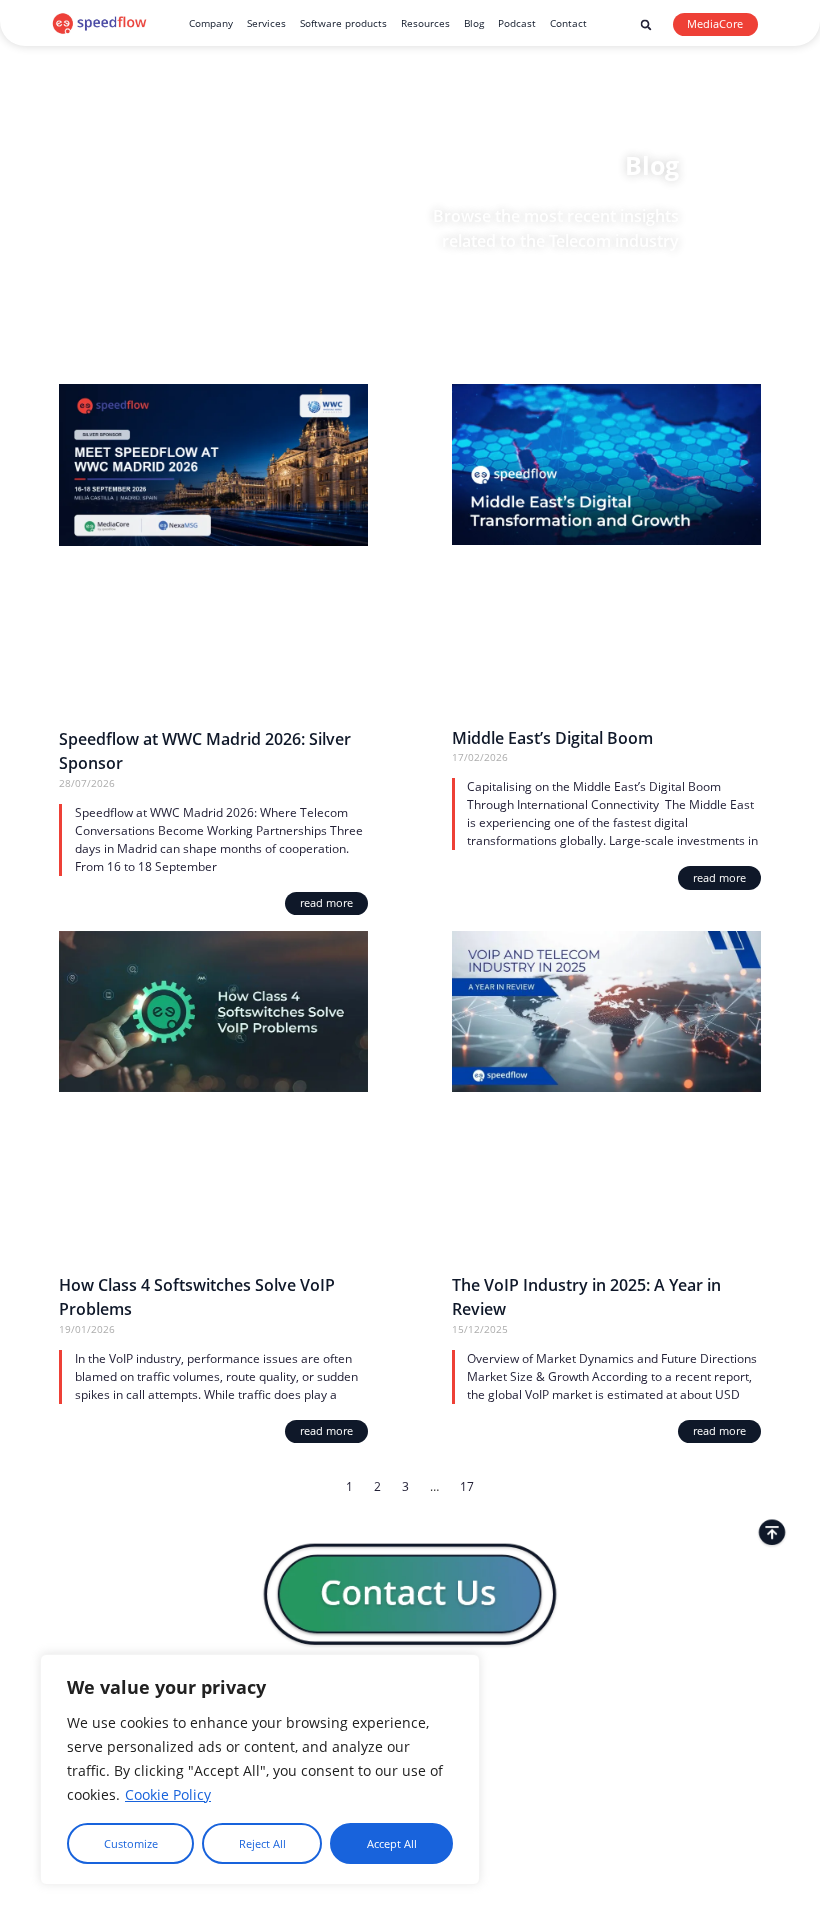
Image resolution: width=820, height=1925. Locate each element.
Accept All (392, 1844)
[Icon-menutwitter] (731, 1690)
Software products (343, 23)
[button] (646, 25)
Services (266, 23)
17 (467, 1486)
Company (211, 23)
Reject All (262, 1844)
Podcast (517, 23)
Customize (131, 1844)
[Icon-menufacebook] (709, 1690)
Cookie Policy (168, 1794)
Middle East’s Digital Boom (552, 737)
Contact (568, 23)
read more (326, 903)
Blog (474, 23)
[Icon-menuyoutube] (753, 1690)
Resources (425, 23)
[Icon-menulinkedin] (687, 1690)
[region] (260, 1769)
